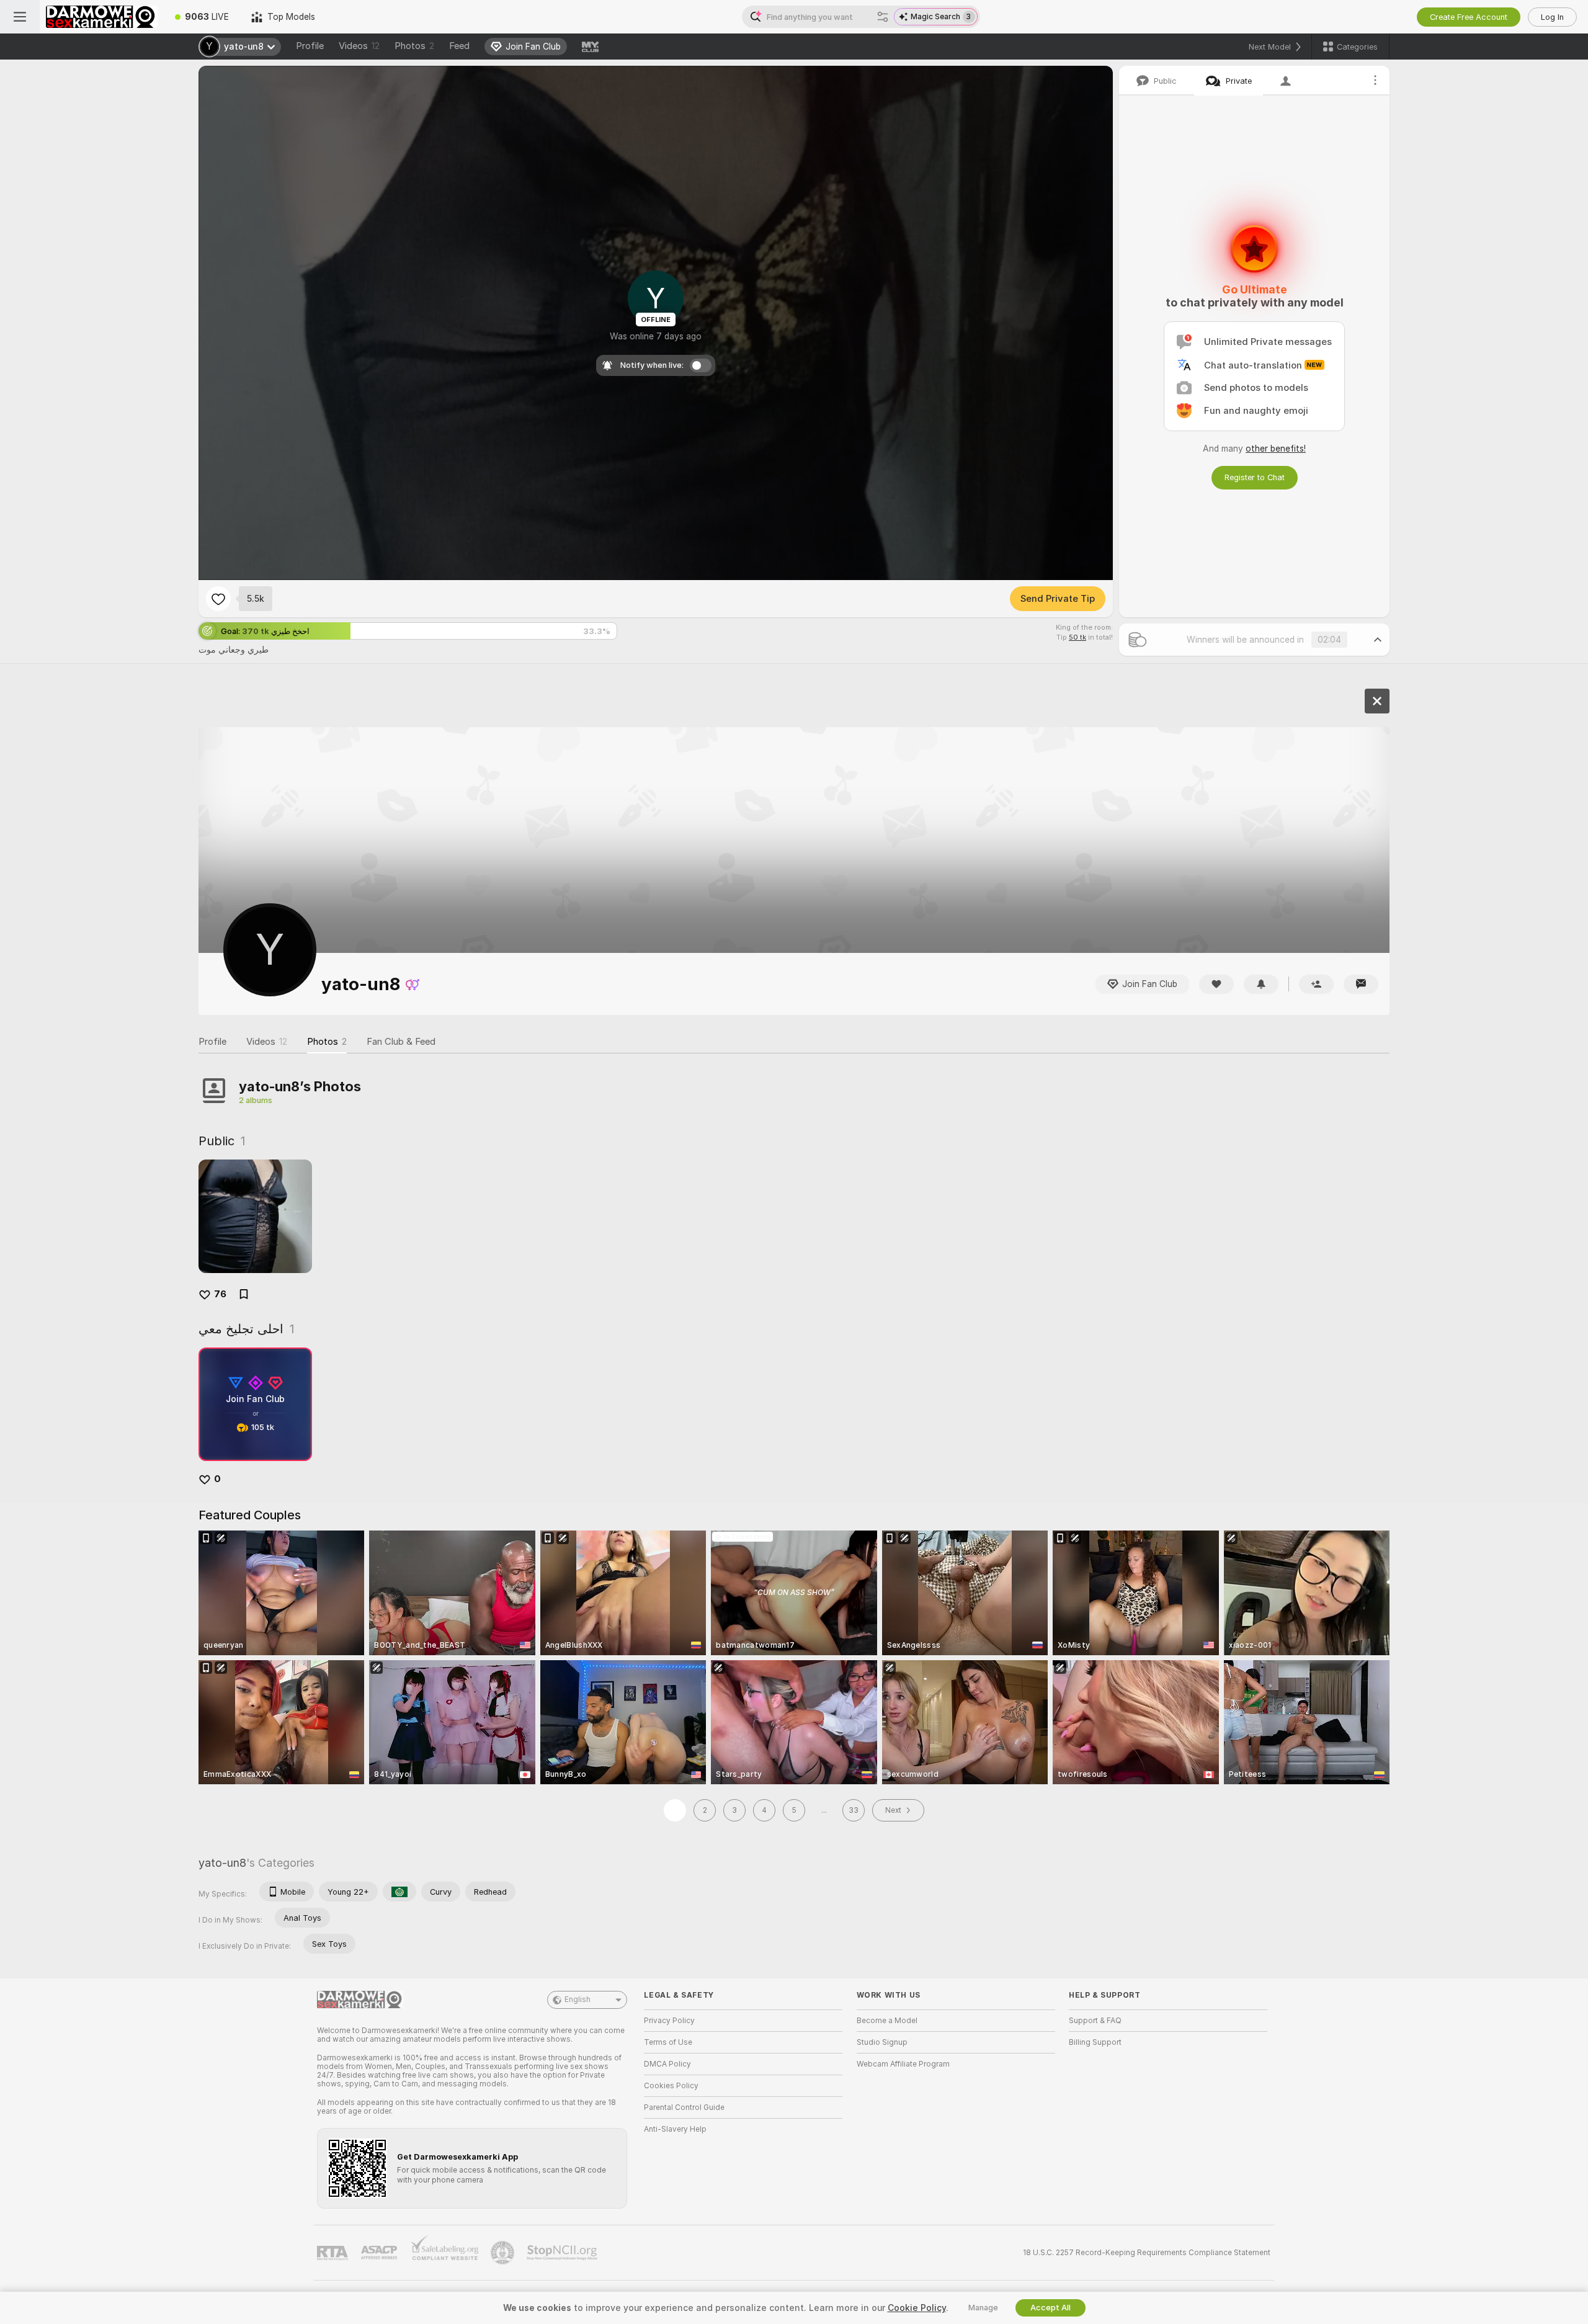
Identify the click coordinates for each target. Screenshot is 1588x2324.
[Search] (883, 17)
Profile (310, 46)
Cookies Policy (671, 2086)
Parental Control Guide (684, 2107)
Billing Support (1095, 2042)
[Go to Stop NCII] (563, 2253)
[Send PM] (1361, 984)
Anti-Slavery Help (675, 2129)
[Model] (1377, 701)
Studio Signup (882, 2042)
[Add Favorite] (218, 599)
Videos (359, 46)
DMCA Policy (667, 2064)
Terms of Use (668, 2042)
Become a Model (887, 2021)
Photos (414, 46)
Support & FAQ (1095, 2021)
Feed (459, 46)
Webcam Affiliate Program (903, 2064)
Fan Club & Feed (401, 1042)
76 (220, 1294)
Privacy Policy (669, 2021)
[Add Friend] (1316, 984)
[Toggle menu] (20, 17)
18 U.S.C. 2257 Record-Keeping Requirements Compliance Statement (1147, 2253)
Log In (1552, 17)
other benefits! (1276, 449)
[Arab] (399, 1892)
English (578, 2000)
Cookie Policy (917, 2308)
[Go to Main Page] (102, 17)
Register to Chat (1255, 477)
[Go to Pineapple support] (504, 2253)
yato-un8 (222, 1863)
